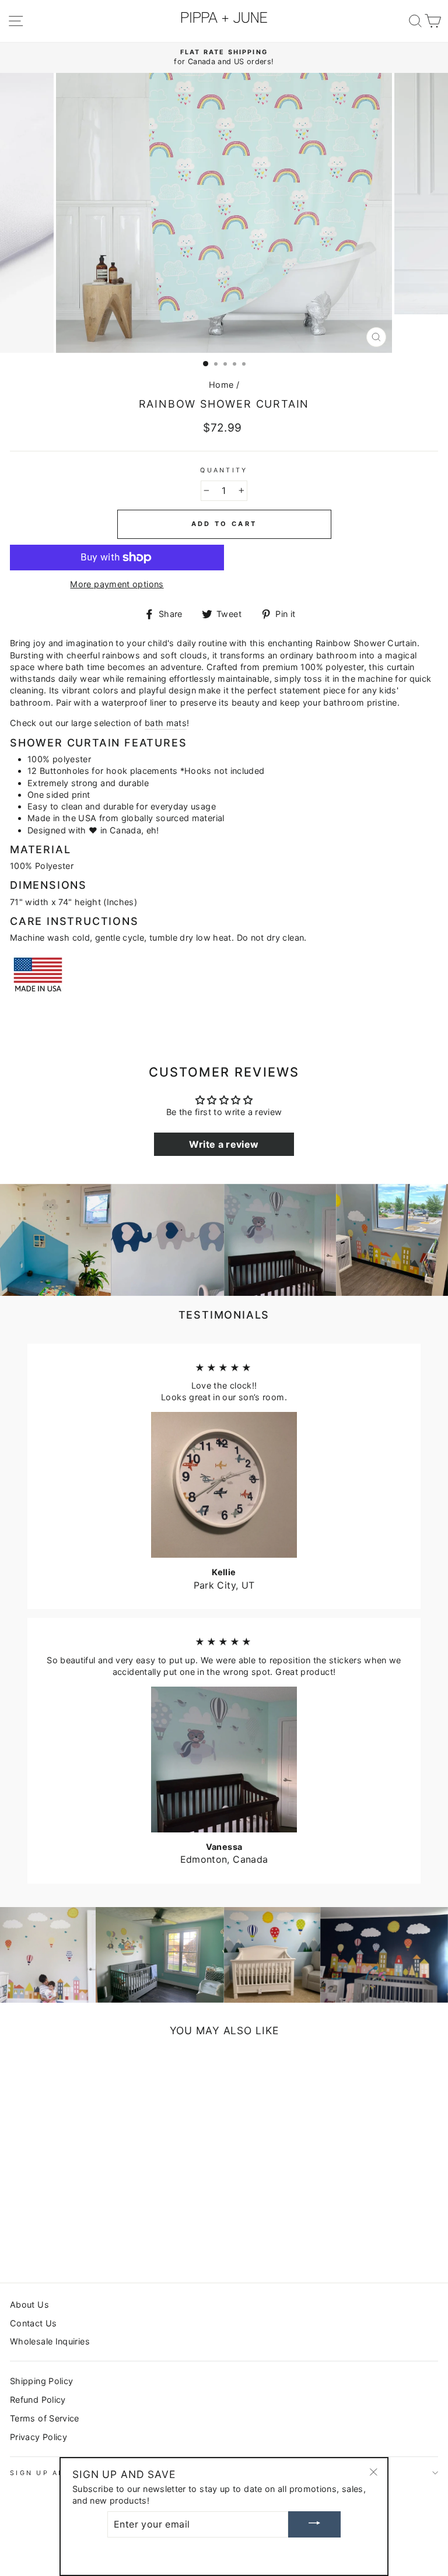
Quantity (224, 470)
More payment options (117, 584)
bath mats (166, 723)
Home (221, 385)
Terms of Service (45, 2418)
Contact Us (34, 2323)
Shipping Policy (41, 2381)
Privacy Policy (38, 2437)
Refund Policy (38, 2400)
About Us (29, 2305)
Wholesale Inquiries (50, 2341)
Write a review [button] (224, 1144)
